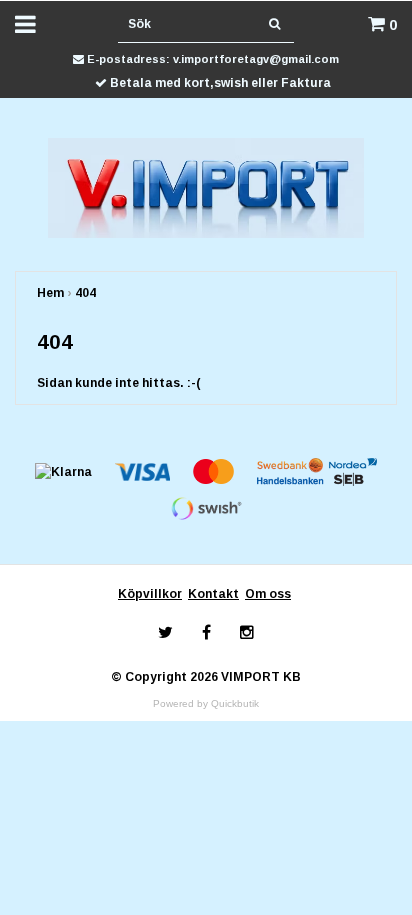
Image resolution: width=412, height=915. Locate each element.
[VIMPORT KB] (206, 187)
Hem (50, 293)
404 (85, 293)
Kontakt (213, 594)
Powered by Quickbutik (206, 703)
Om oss (268, 594)
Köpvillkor (150, 594)
